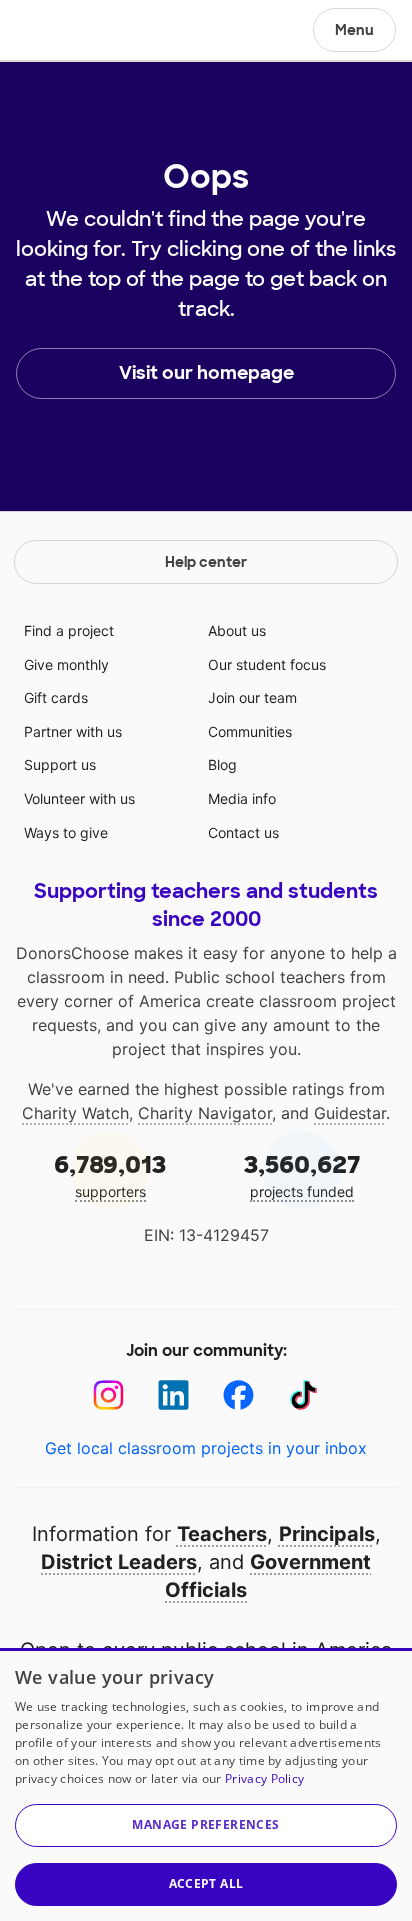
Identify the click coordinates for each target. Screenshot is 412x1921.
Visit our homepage (206, 373)
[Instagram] (108, 1395)
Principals (327, 1534)
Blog (222, 764)
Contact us (243, 832)
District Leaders (119, 1562)
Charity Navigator (205, 1113)
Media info (242, 798)
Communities (250, 731)
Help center (206, 562)
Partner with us (73, 731)
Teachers (222, 1534)
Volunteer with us (79, 798)
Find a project (69, 630)
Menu (354, 30)
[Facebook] (238, 1395)
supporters (110, 1174)
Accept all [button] (206, 1883)
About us (237, 630)
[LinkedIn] (173, 1395)
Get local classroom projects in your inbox (206, 1448)
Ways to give (66, 832)
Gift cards (56, 697)
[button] (206, 1825)
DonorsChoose (63, 32)
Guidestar (350, 1113)
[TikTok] (303, 1395)
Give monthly (66, 664)
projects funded (302, 1174)
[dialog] (206, 1784)
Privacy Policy (264, 1778)
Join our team (252, 697)
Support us (60, 764)
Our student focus (267, 664)
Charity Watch (75, 1113)
